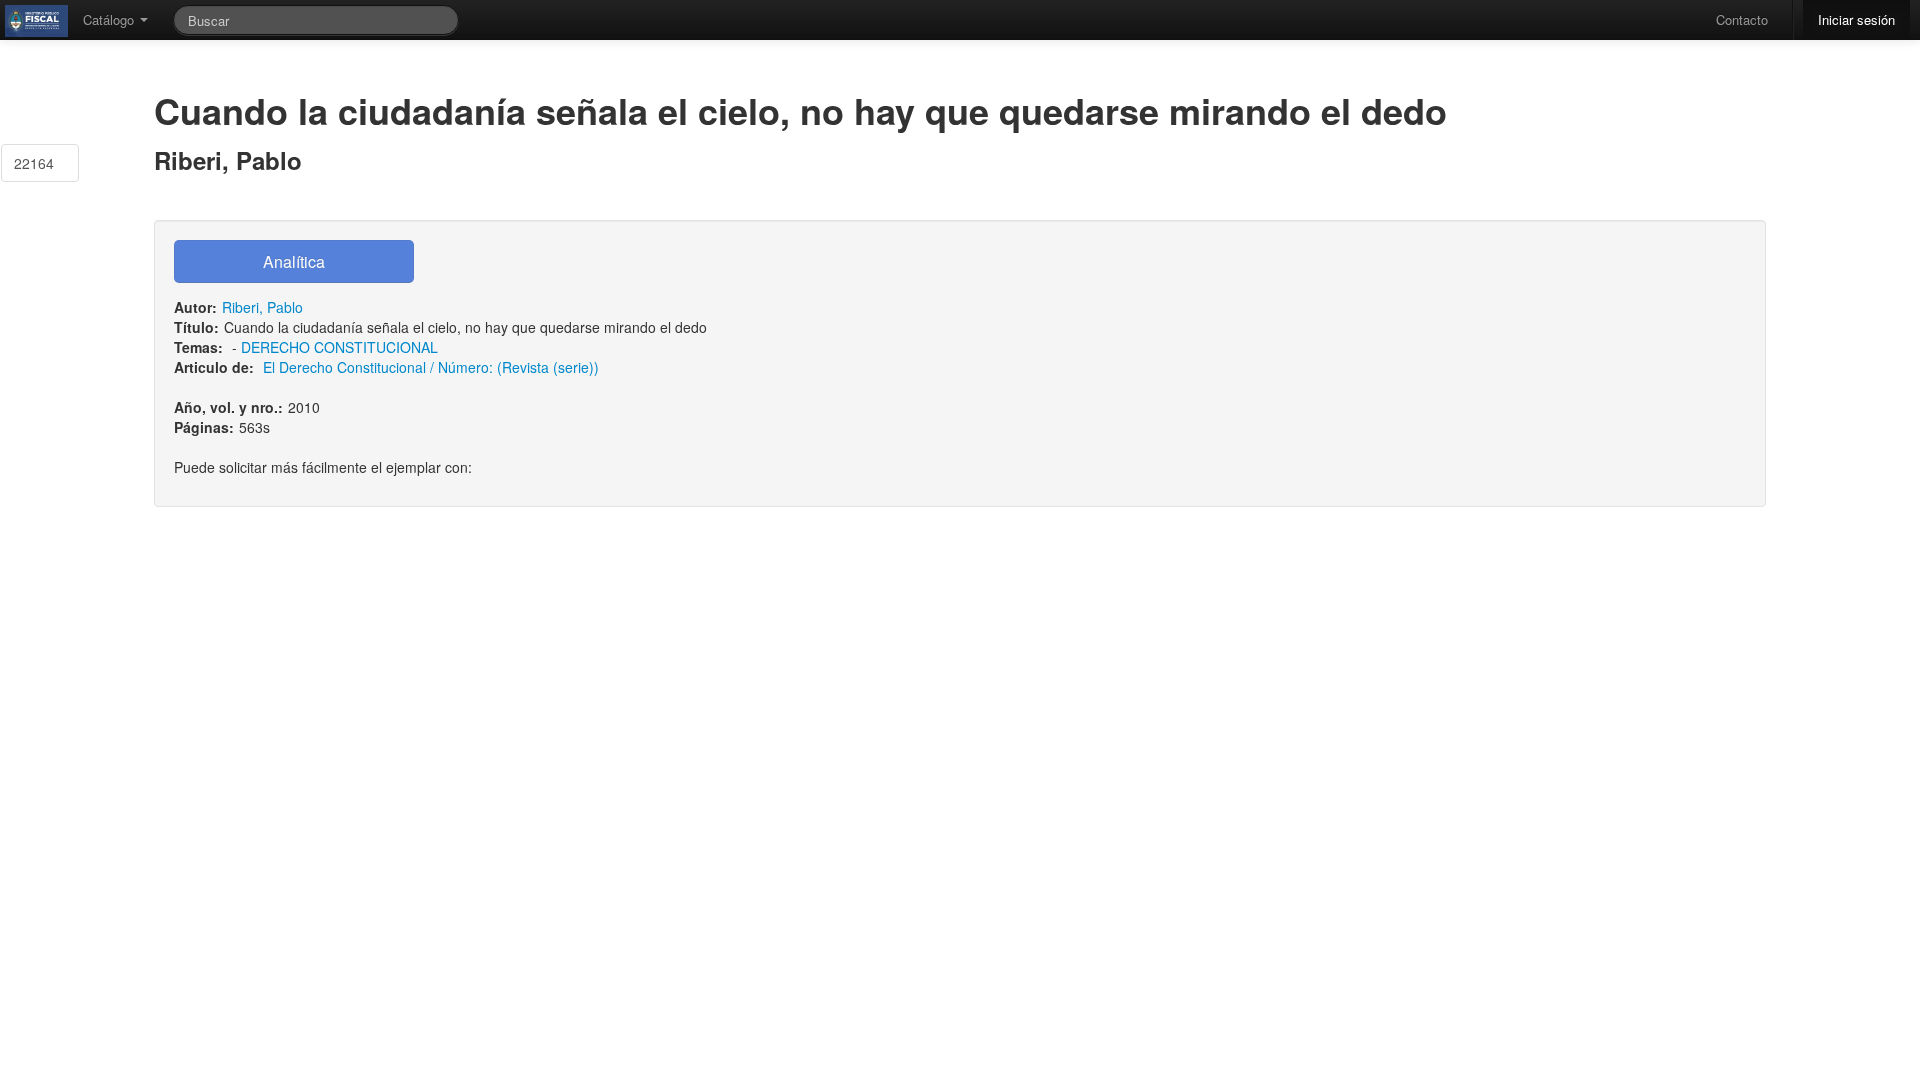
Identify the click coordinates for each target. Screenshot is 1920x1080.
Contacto (1742, 19)
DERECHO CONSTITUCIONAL (339, 347)
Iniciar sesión (1856, 19)
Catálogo (110, 19)
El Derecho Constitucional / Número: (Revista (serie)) (431, 367)
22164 (34, 163)
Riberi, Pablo (262, 307)
